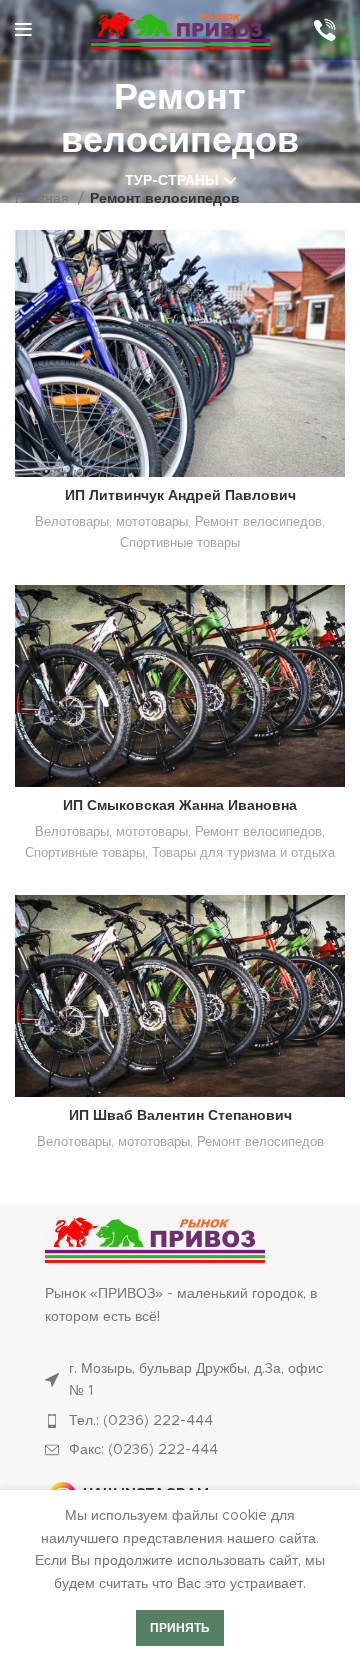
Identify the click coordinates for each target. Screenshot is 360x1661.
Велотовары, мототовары (111, 522)
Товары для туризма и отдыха (243, 853)
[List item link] (190, 1421)
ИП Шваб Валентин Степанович (180, 1116)
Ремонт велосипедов (258, 522)
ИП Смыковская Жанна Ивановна (180, 806)
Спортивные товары (180, 543)
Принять (180, 1628)
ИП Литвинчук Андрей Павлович (180, 496)
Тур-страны (172, 181)
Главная (44, 199)
